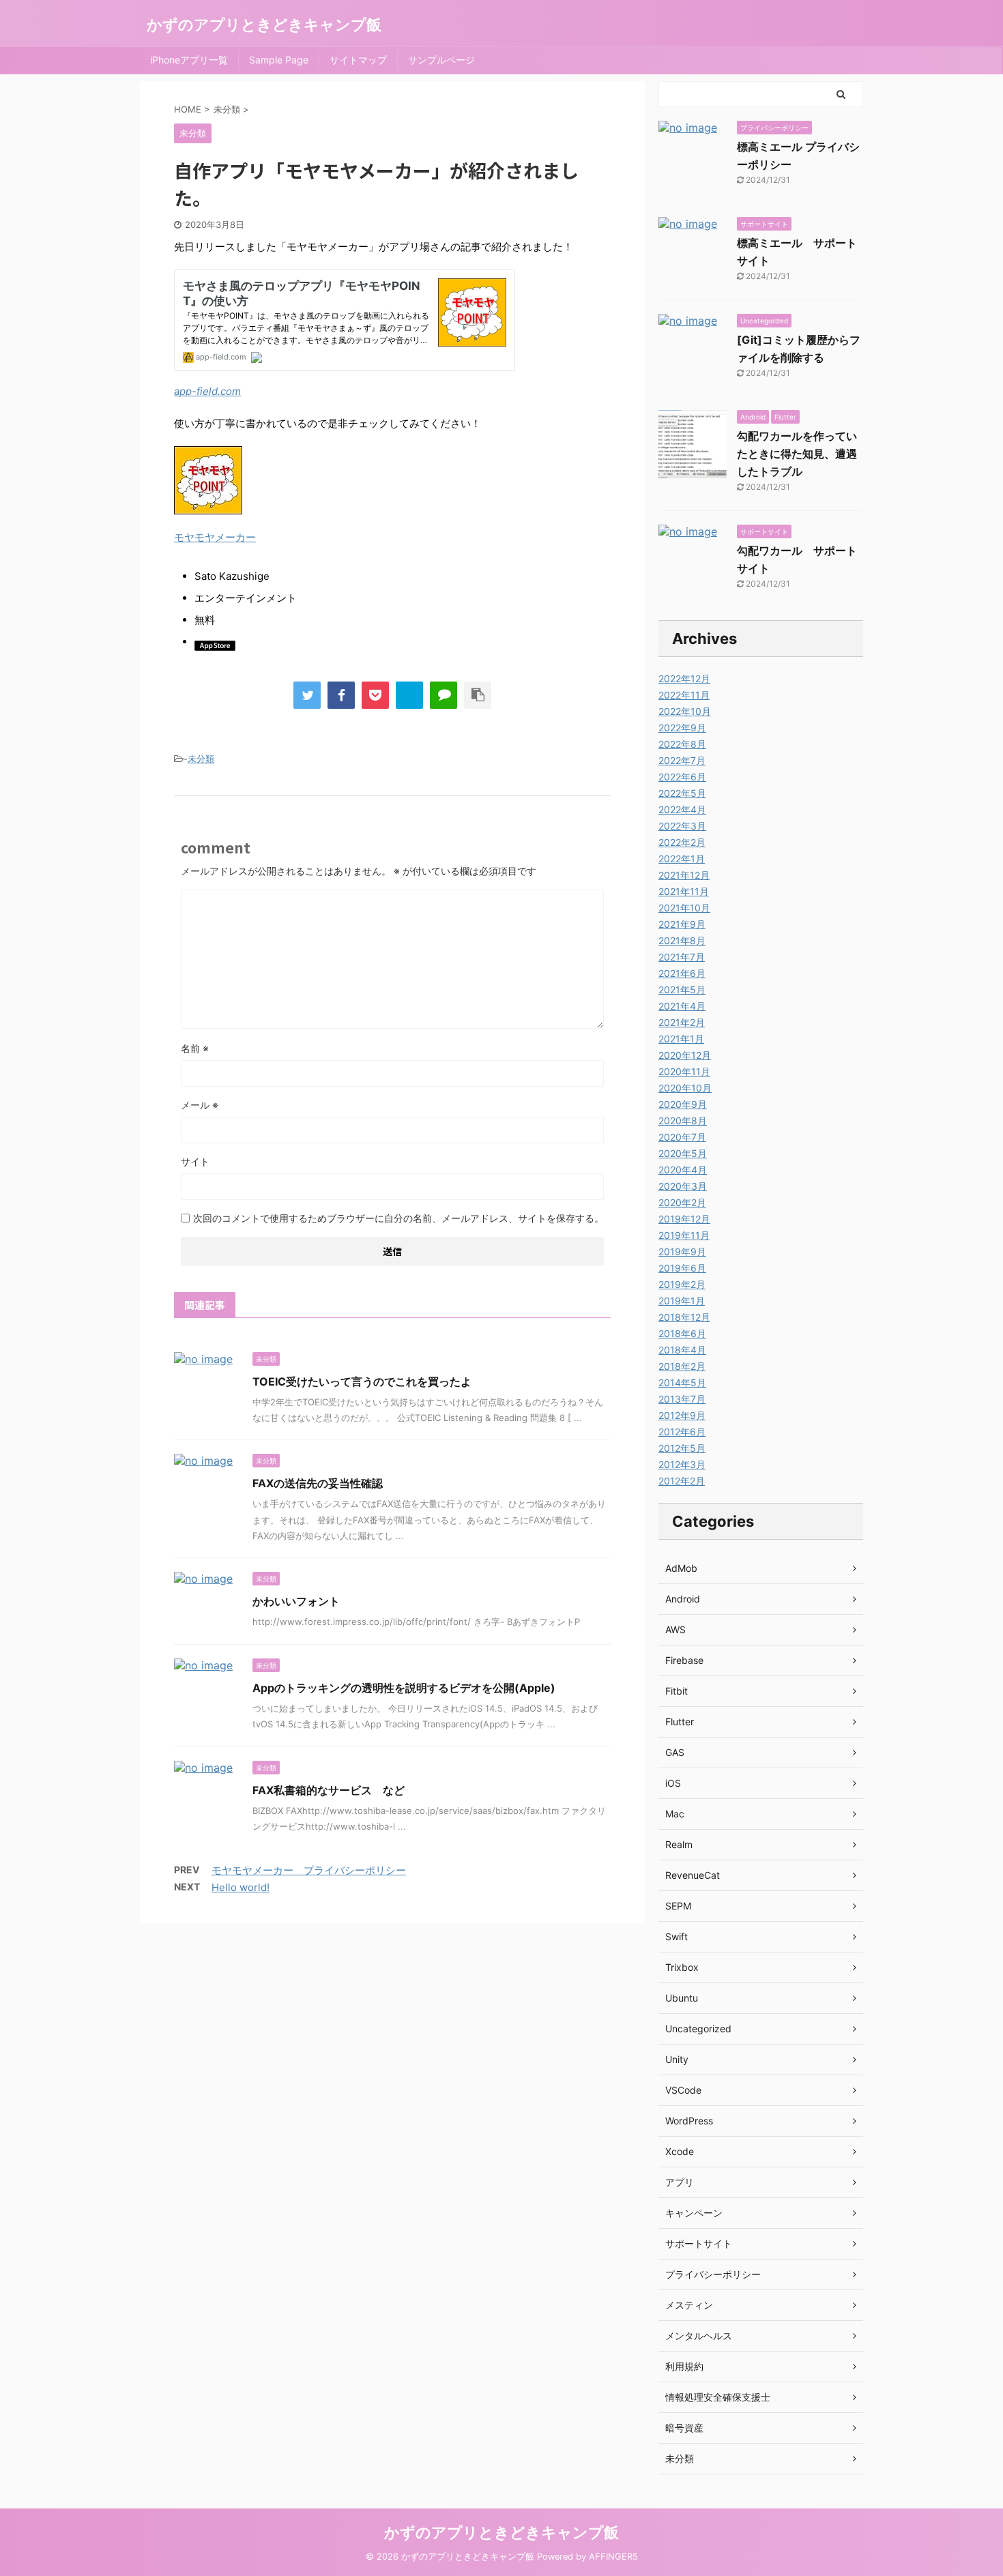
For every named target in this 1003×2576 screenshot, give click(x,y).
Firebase (684, 1660)
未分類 (201, 759)
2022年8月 (682, 744)
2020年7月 (682, 1137)
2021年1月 (681, 1039)
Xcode (680, 2151)
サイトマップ (358, 60)
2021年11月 (684, 891)
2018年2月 (682, 1366)
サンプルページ (441, 60)
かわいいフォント (296, 1601)
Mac (675, 1814)
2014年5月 (682, 1382)
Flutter (680, 1722)
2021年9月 (682, 924)
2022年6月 (682, 777)
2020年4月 (683, 1170)
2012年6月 (682, 1432)
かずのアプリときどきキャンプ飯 (264, 25)
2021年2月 (682, 1022)
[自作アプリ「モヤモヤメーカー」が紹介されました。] (409, 695)
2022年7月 (682, 760)
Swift (677, 1936)
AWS (675, 1629)
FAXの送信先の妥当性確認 (318, 1483)
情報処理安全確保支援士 (718, 2397)
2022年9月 (682, 728)
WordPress (689, 2121)
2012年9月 (682, 1415)
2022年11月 (684, 695)
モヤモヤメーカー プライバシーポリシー (309, 1870)
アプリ (680, 2182)
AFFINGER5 (613, 2557)
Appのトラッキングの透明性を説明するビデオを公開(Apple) (404, 1688)
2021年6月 (682, 973)
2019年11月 (684, 1235)
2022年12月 (684, 678)
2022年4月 (682, 809)
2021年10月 (684, 908)
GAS (675, 1752)
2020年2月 (682, 1202)
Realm (679, 1844)
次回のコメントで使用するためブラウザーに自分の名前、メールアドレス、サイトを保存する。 (398, 1218)
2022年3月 (682, 826)
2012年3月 (682, 1464)
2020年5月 (683, 1153)
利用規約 (684, 2366)
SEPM (678, 1906)
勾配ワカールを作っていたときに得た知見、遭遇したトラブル (797, 454)
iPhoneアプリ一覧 (189, 60)
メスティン (689, 2305)
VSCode (683, 2090)
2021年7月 (682, 957)
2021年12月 (684, 875)
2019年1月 (682, 1301)
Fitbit (677, 1691)
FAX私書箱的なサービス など (329, 1790)
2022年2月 (682, 842)
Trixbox (682, 1967)
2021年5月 (682, 990)
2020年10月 (685, 1088)
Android (683, 1599)
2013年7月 (682, 1399)
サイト (195, 1161)
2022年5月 (682, 793)
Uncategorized (698, 2029)
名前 (195, 1048)
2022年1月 (682, 859)
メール (200, 1105)
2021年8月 (682, 940)
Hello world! (241, 1887)
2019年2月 (682, 1284)
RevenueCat (693, 1875)
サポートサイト (699, 2243)
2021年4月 (682, 1006)
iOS (673, 1783)
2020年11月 (684, 1071)
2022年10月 (685, 711)
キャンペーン (694, 2213)
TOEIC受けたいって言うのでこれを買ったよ (362, 1381)
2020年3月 (683, 1186)
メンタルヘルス (699, 2336)
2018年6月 (682, 1333)
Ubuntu (682, 1998)
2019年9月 (682, 1252)
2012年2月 (682, 1481)
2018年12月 (684, 1317)
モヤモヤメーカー (215, 537)
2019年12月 (684, 1219)
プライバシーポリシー (713, 2274)
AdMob (681, 1568)
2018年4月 (682, 1350)
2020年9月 (683, 1104)
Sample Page (279, 60)
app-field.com (207, 391)
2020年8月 (683, 1121)
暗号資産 (684, 2428)
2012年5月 (682, 1448)
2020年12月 (685, 1055)
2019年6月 (682, 1268)
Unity (677, 2059)
